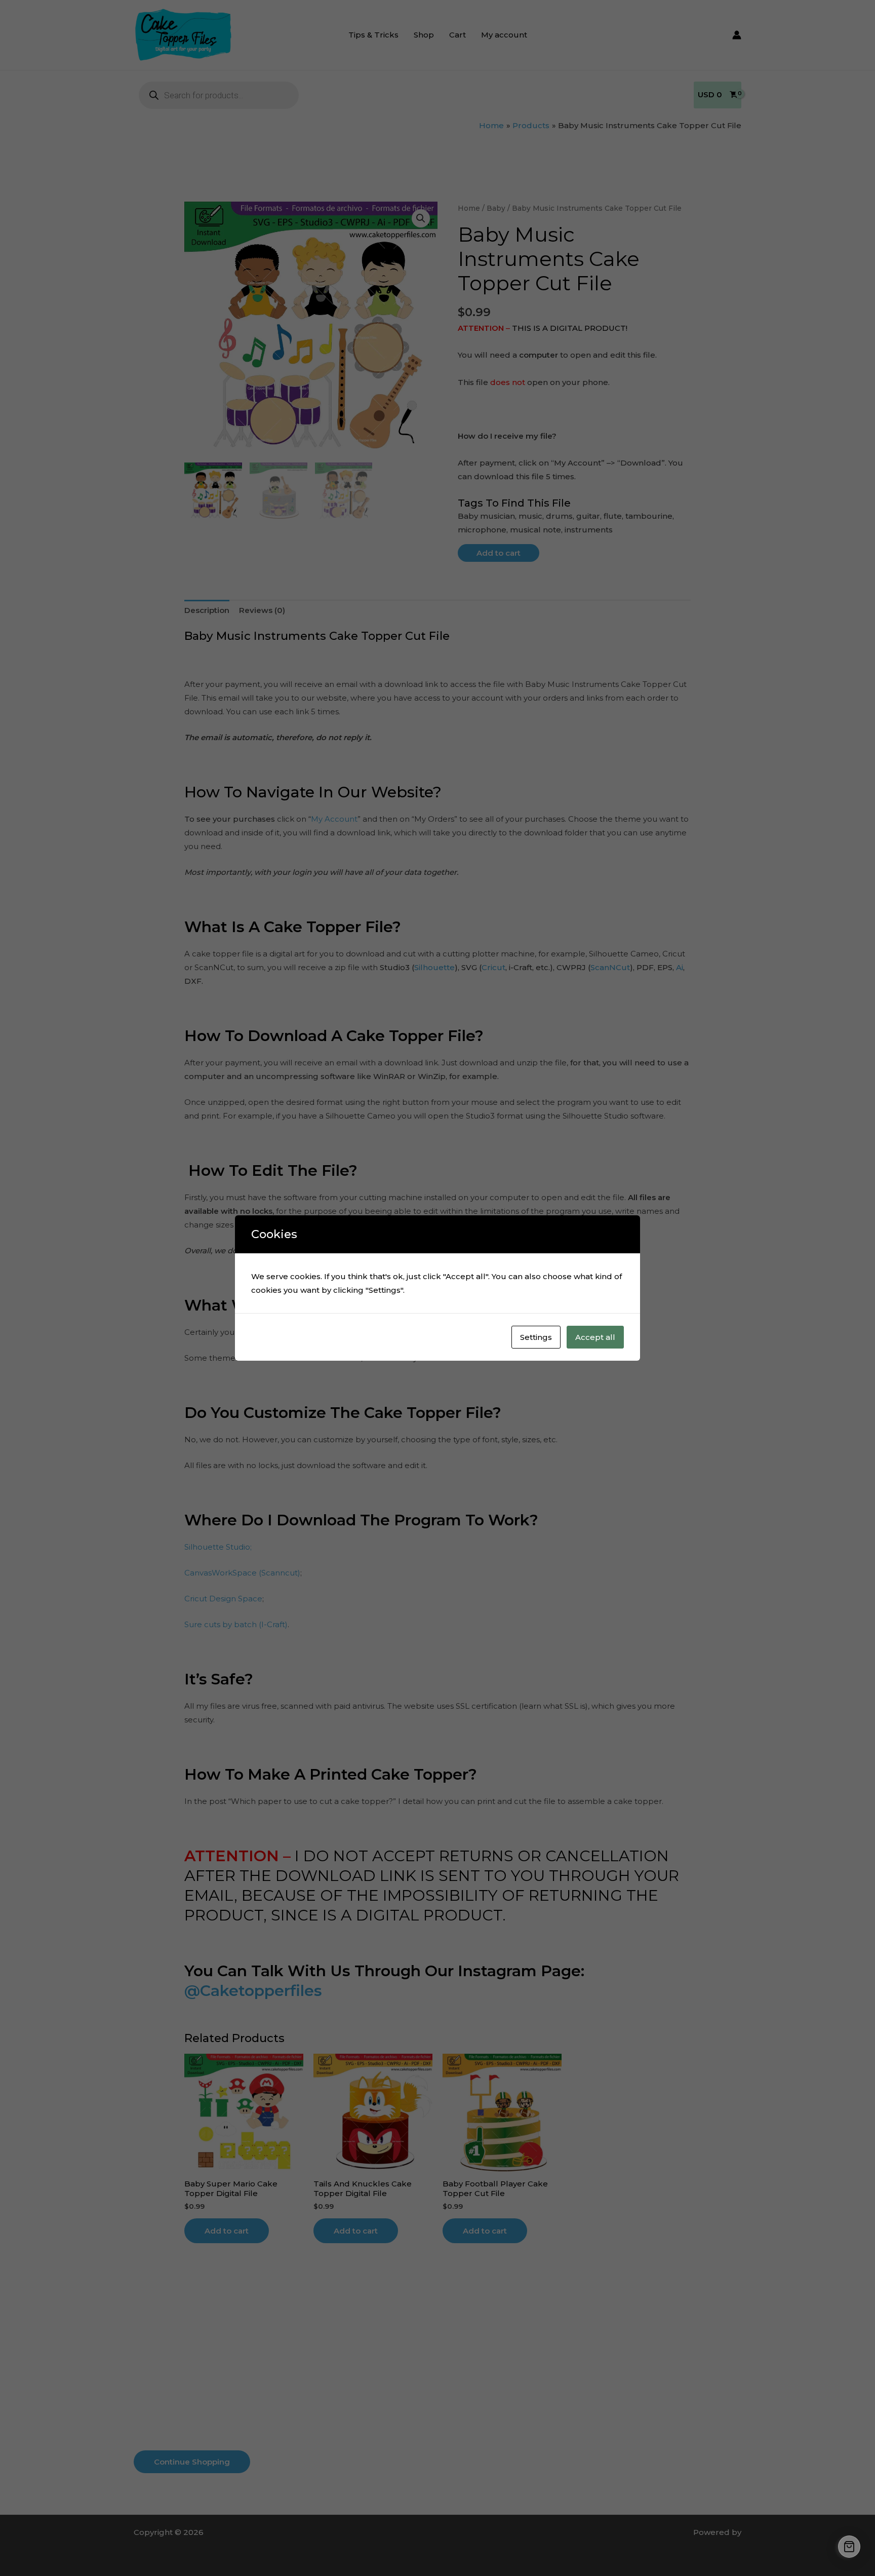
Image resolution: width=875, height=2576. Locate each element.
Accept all (595, 1337)
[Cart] (849, 2547)
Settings (536, 1337)
